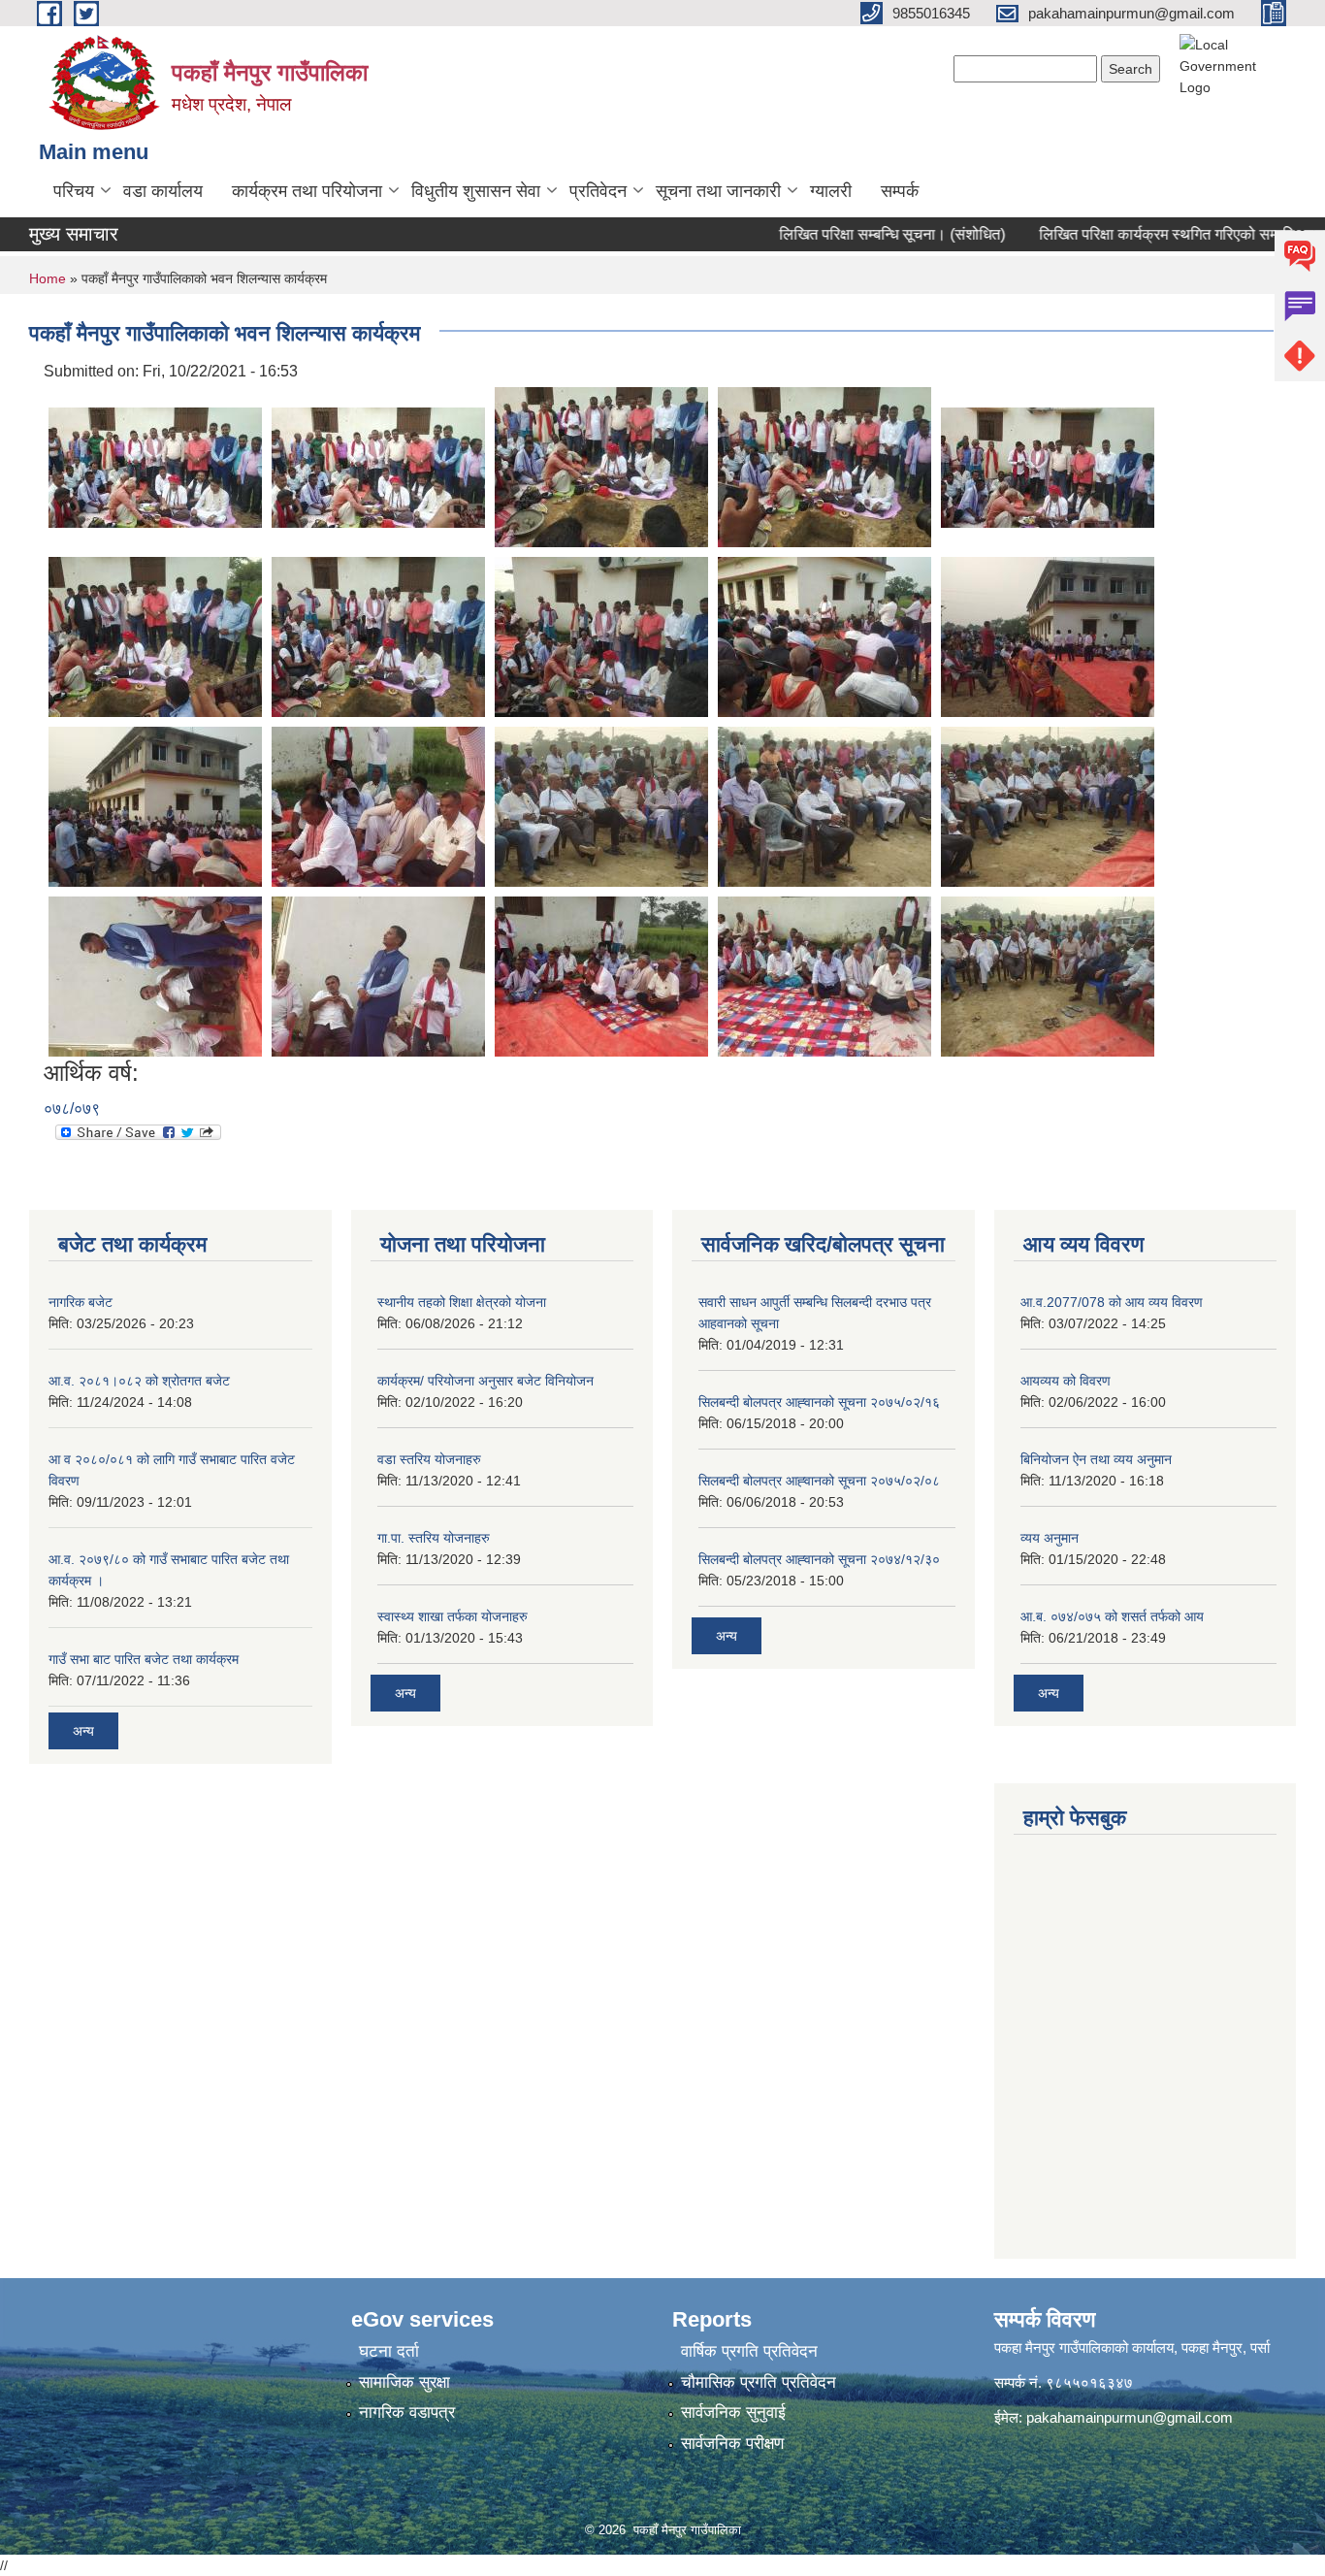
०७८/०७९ (72, 1109)
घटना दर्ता (389, 2351)
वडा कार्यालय (163, 191)
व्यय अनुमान (1050, 1538)
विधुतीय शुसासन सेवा (476, 191)
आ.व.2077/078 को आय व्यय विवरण (1112, 1302)
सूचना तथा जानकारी (718, 191)
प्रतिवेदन (598, 191)
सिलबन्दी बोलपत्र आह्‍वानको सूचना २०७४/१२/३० (819, 1559)
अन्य (83, 1731)
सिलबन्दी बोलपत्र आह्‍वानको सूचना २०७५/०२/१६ (819, 1402)
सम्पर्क (900, 191)
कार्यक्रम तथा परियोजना (307, 191)
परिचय (74, 191)
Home (48, 278)
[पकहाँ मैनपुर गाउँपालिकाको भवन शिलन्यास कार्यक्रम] (155, 466)
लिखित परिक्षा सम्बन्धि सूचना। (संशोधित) (854, 234)
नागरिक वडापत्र (407, 2413)
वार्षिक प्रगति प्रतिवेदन (749, 2351)
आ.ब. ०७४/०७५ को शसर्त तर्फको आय (1112, 1616)
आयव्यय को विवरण (1066, 1381)
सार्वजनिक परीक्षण (732, 2444)
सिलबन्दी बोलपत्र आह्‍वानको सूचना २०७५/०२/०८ (819, 1481)
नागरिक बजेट (81, 1302)
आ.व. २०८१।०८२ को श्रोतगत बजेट (139, 1381)
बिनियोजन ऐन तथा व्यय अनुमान (1096, 1459)
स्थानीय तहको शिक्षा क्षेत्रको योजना (462, 1302)
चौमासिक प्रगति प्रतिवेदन (759, 2382)
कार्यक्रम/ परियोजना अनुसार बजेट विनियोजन (485, 1381)
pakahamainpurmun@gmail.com (1130, 2417)
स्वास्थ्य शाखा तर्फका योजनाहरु (452, 1616)
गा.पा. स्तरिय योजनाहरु (434, 1538)
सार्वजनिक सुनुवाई (733, 2413)
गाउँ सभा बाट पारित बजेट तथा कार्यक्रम (144, 1659)
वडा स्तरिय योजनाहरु (429, 1459)
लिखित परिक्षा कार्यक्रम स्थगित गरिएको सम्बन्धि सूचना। (1155, 234)
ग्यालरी (831, 191)
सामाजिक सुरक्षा (404, 2382)
